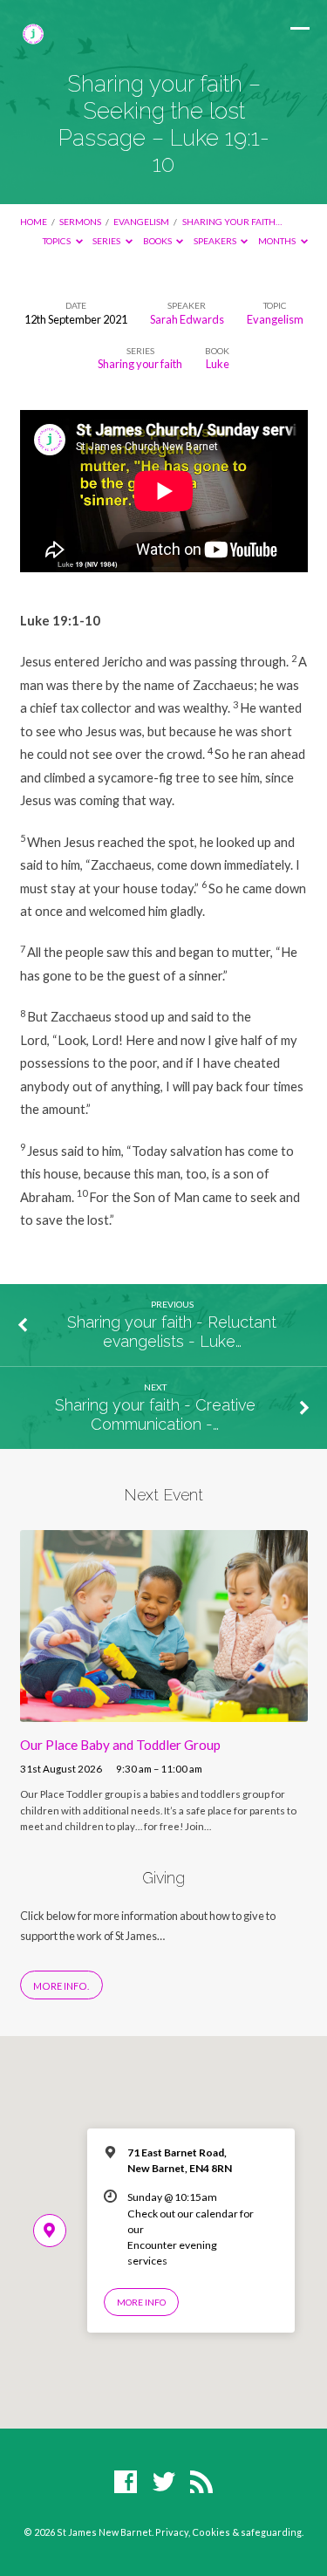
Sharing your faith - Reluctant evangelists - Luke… (172, 1332)
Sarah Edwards (187, 319)
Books (158, 241)
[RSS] (201, 2483)
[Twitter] (164, 2483)
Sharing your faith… (232, 222)
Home (34, 222)
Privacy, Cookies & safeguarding (228, 2532)
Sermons (80, 222)
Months (278, 241)
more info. (61, 1986)
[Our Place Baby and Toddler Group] (164, 1712)
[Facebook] (126, 2483)
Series (107, 241)
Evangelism (141, 222)
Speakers (216, 241)
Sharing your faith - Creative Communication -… (155, 1414)
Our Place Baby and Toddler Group (120, 1745)
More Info (141, 2302)
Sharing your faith (140, 364)
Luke (218, 364)
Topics (58, 241)
